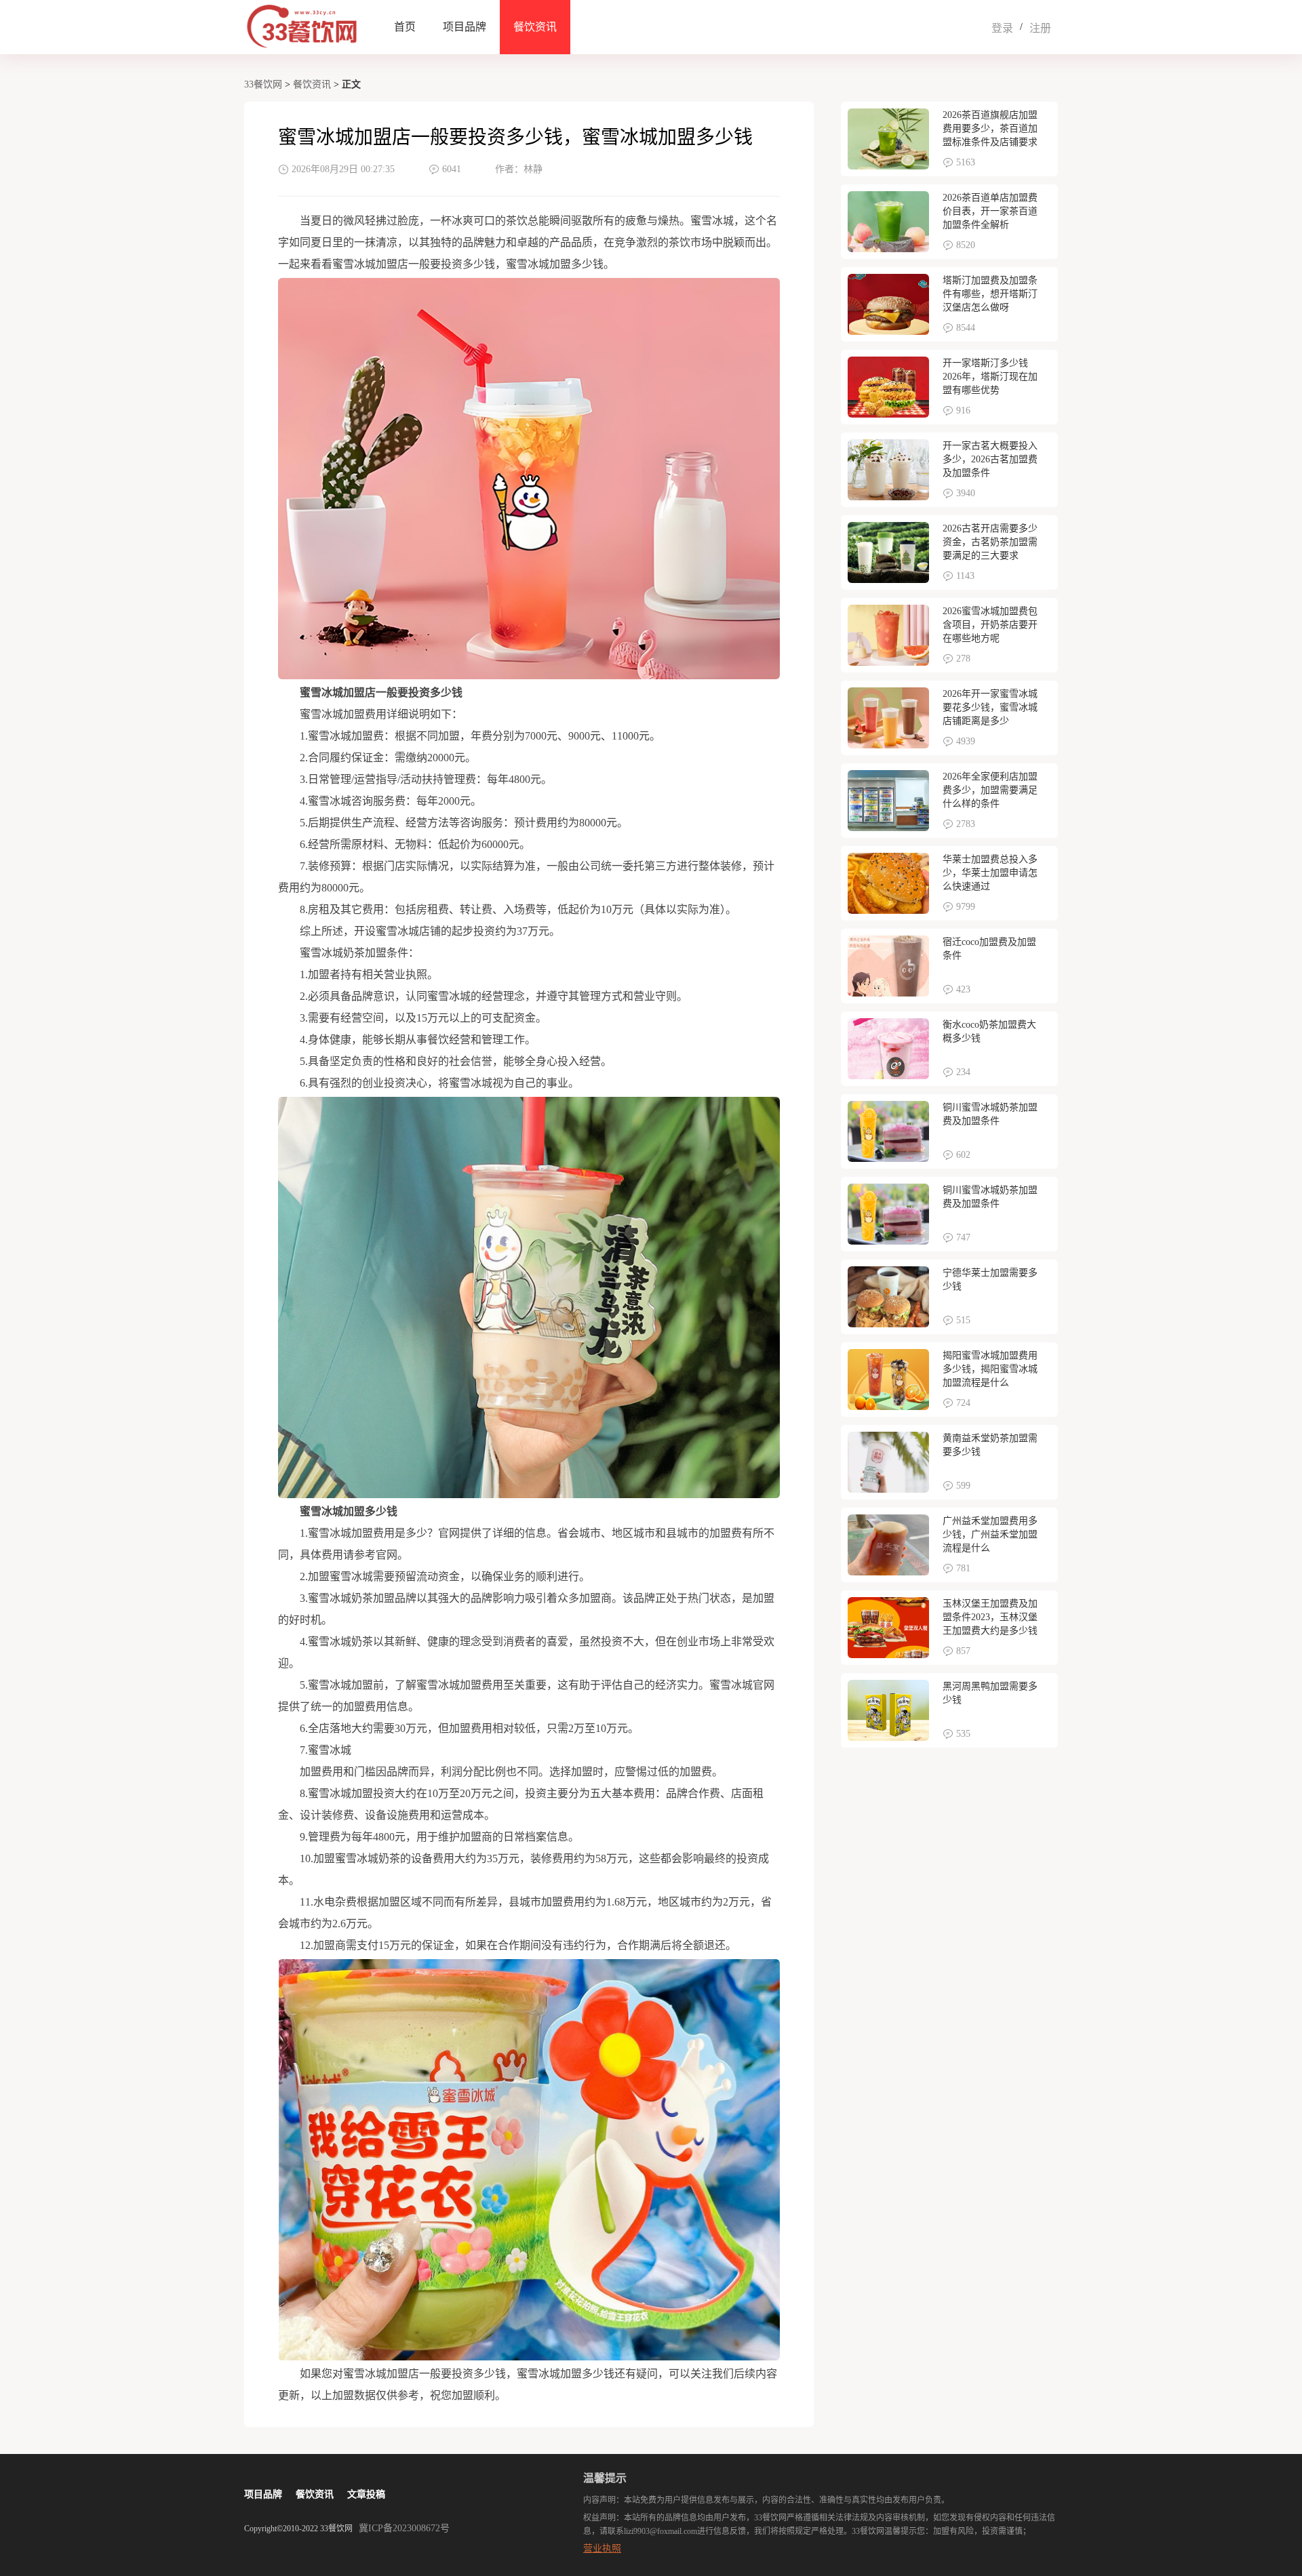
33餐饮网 (263, 84)
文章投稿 (366, 2494)
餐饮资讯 (535, 27)
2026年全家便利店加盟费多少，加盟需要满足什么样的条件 (990, 790)
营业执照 (602, 2549)
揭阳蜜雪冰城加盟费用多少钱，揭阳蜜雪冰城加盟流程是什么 (990, 1369)
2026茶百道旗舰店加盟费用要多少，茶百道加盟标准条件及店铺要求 (990, 128)
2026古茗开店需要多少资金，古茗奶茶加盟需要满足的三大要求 (990, 542)
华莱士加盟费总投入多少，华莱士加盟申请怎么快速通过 (990, 873)
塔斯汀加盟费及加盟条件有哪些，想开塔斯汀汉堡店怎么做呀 (990, 294)
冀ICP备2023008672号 (404, 2528)
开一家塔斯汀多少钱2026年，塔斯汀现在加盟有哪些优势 (990, 377)
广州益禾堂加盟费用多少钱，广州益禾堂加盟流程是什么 (990, 1534)
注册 (1040, 28)
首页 (405, 27)
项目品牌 (465, 27)
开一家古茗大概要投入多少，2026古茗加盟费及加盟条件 (990, 459)
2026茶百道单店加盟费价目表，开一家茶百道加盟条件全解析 (990, 211)
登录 (1002, 28)
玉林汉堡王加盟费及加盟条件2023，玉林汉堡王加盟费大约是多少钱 (990, 1617)
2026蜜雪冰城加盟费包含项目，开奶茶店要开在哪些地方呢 (990, 625)
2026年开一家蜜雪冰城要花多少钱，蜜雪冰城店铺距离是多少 (990, 707)
